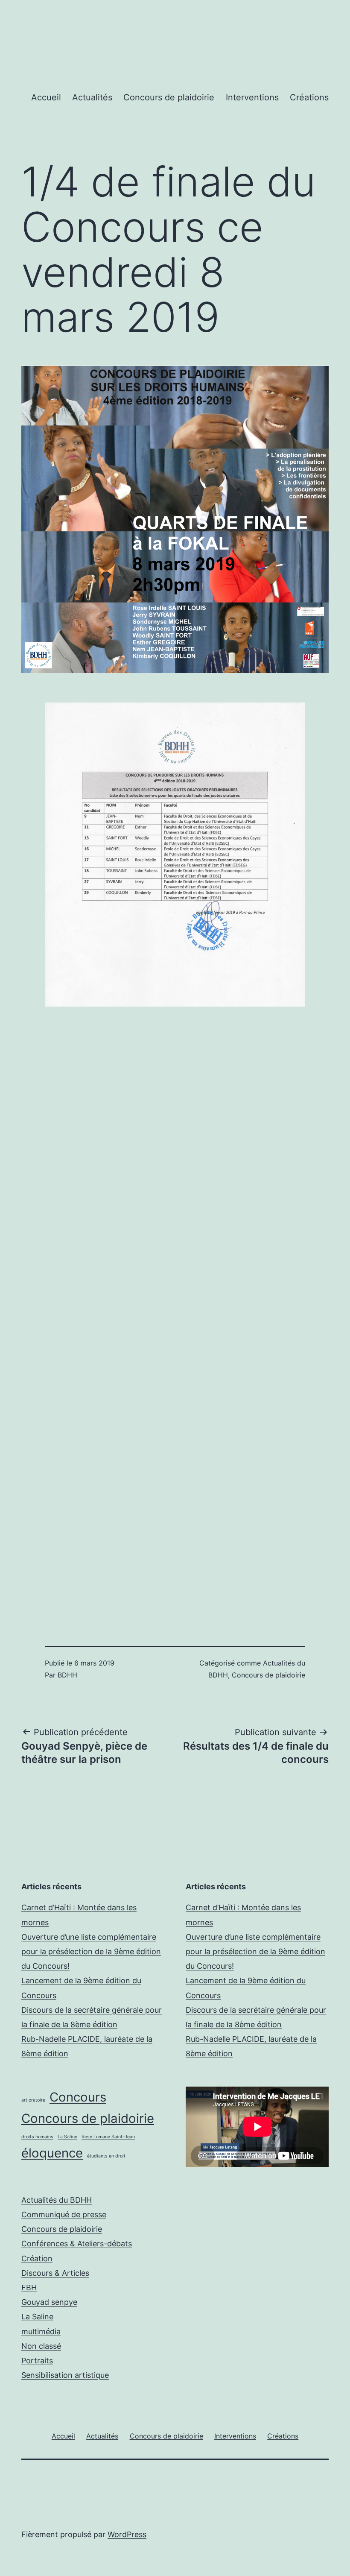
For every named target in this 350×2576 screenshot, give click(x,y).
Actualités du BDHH (57, 2200)
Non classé (41, 2346)
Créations (309, 97)
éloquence (52, 2153)
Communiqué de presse (64, 2214)
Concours (78, 2097)
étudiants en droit (106, 2156)
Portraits (37, 2361)
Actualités (92, 97)
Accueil (46, 97)
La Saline (67, 2137)
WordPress (127, 2534)
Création (37, 2258)
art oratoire (33, 2100)
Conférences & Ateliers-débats (77, 2244)
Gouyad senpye (49, 2302)
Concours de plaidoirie (169, 97)
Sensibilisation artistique (65, 2375)
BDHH (67, 1675)
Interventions (252, 97)
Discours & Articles (55, 2273)
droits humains (37, 2137)
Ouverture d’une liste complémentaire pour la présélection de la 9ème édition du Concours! (91, 1951)
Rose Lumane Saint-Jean (108, 2137)
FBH (29, 2288)
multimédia (41, 2332)
